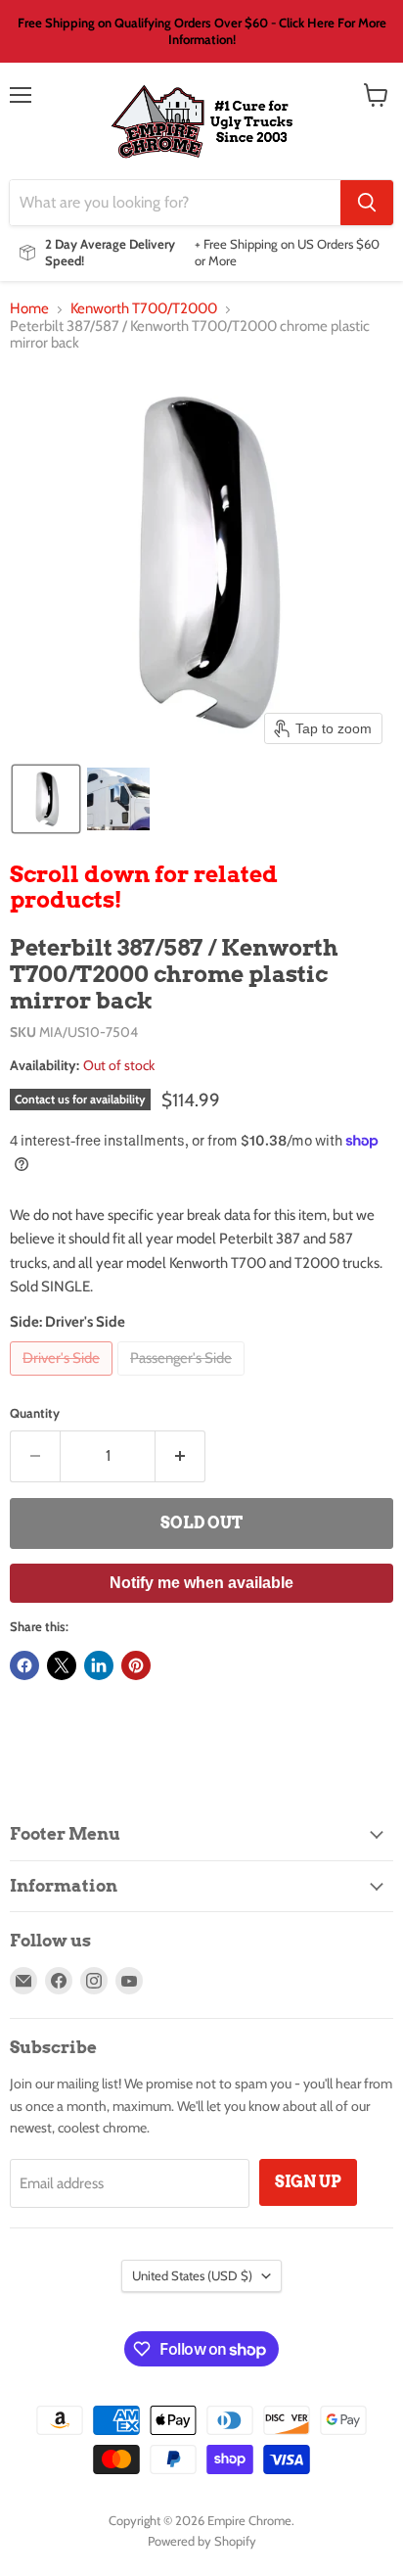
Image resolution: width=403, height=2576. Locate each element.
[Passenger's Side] (183, 1381)
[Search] (367, 203)
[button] (46, 799)
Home (29, 309)
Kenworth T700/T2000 (144, 309)
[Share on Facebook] (24, 1665)
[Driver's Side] (64, 1381)
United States (192, 2275)
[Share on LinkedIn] (99, 1665)
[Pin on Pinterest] (136, 1665)
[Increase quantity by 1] (180, 1456)
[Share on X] (62, 1665)
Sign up (308, 2182)
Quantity (35, 1413)
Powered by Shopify (202, 2541)
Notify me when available (201, 1583)
